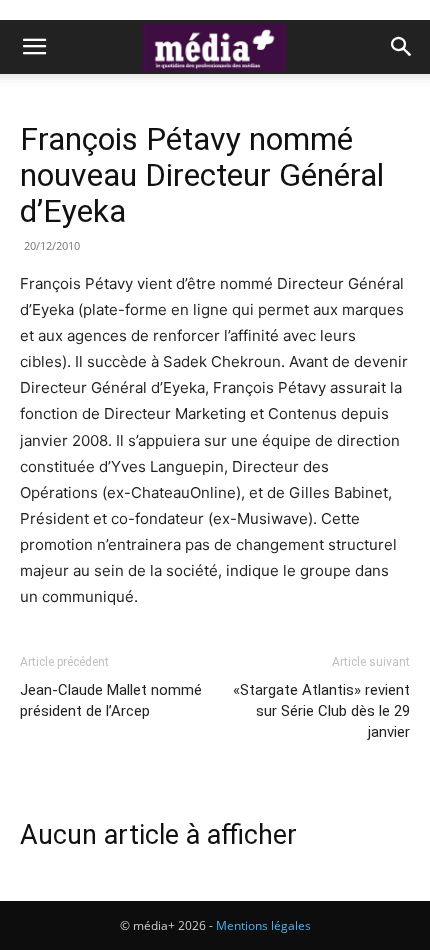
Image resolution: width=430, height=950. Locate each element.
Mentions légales (263, 925)
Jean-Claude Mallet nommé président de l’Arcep (111, 700)
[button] (34, 47)
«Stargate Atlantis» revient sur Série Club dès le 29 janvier (321, 711)
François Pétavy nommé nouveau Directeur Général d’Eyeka (202, 175)
